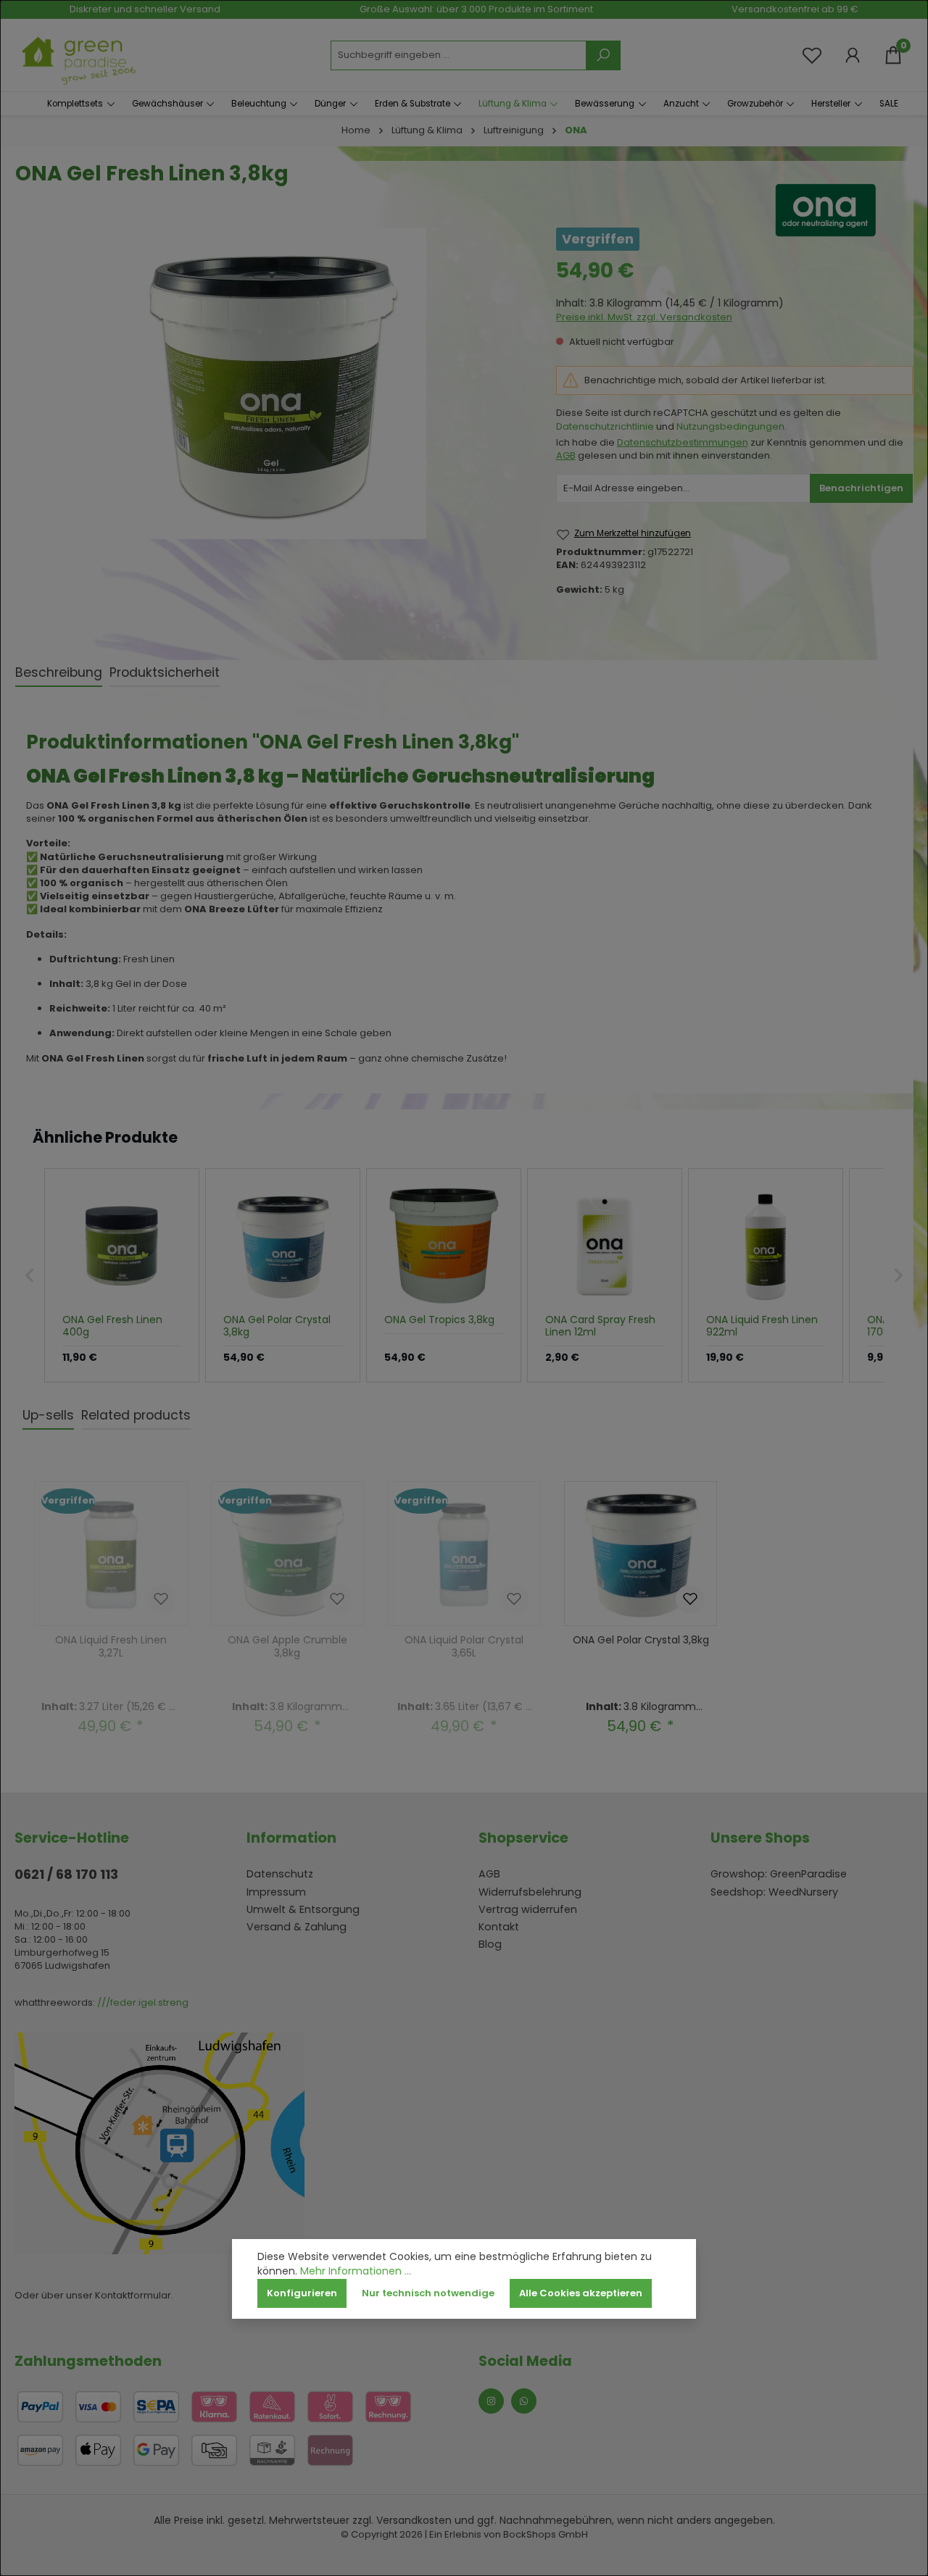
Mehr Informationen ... (356, 2271)
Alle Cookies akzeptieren (581, 2293)
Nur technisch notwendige (428, 2293)
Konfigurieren (302, 2293)
